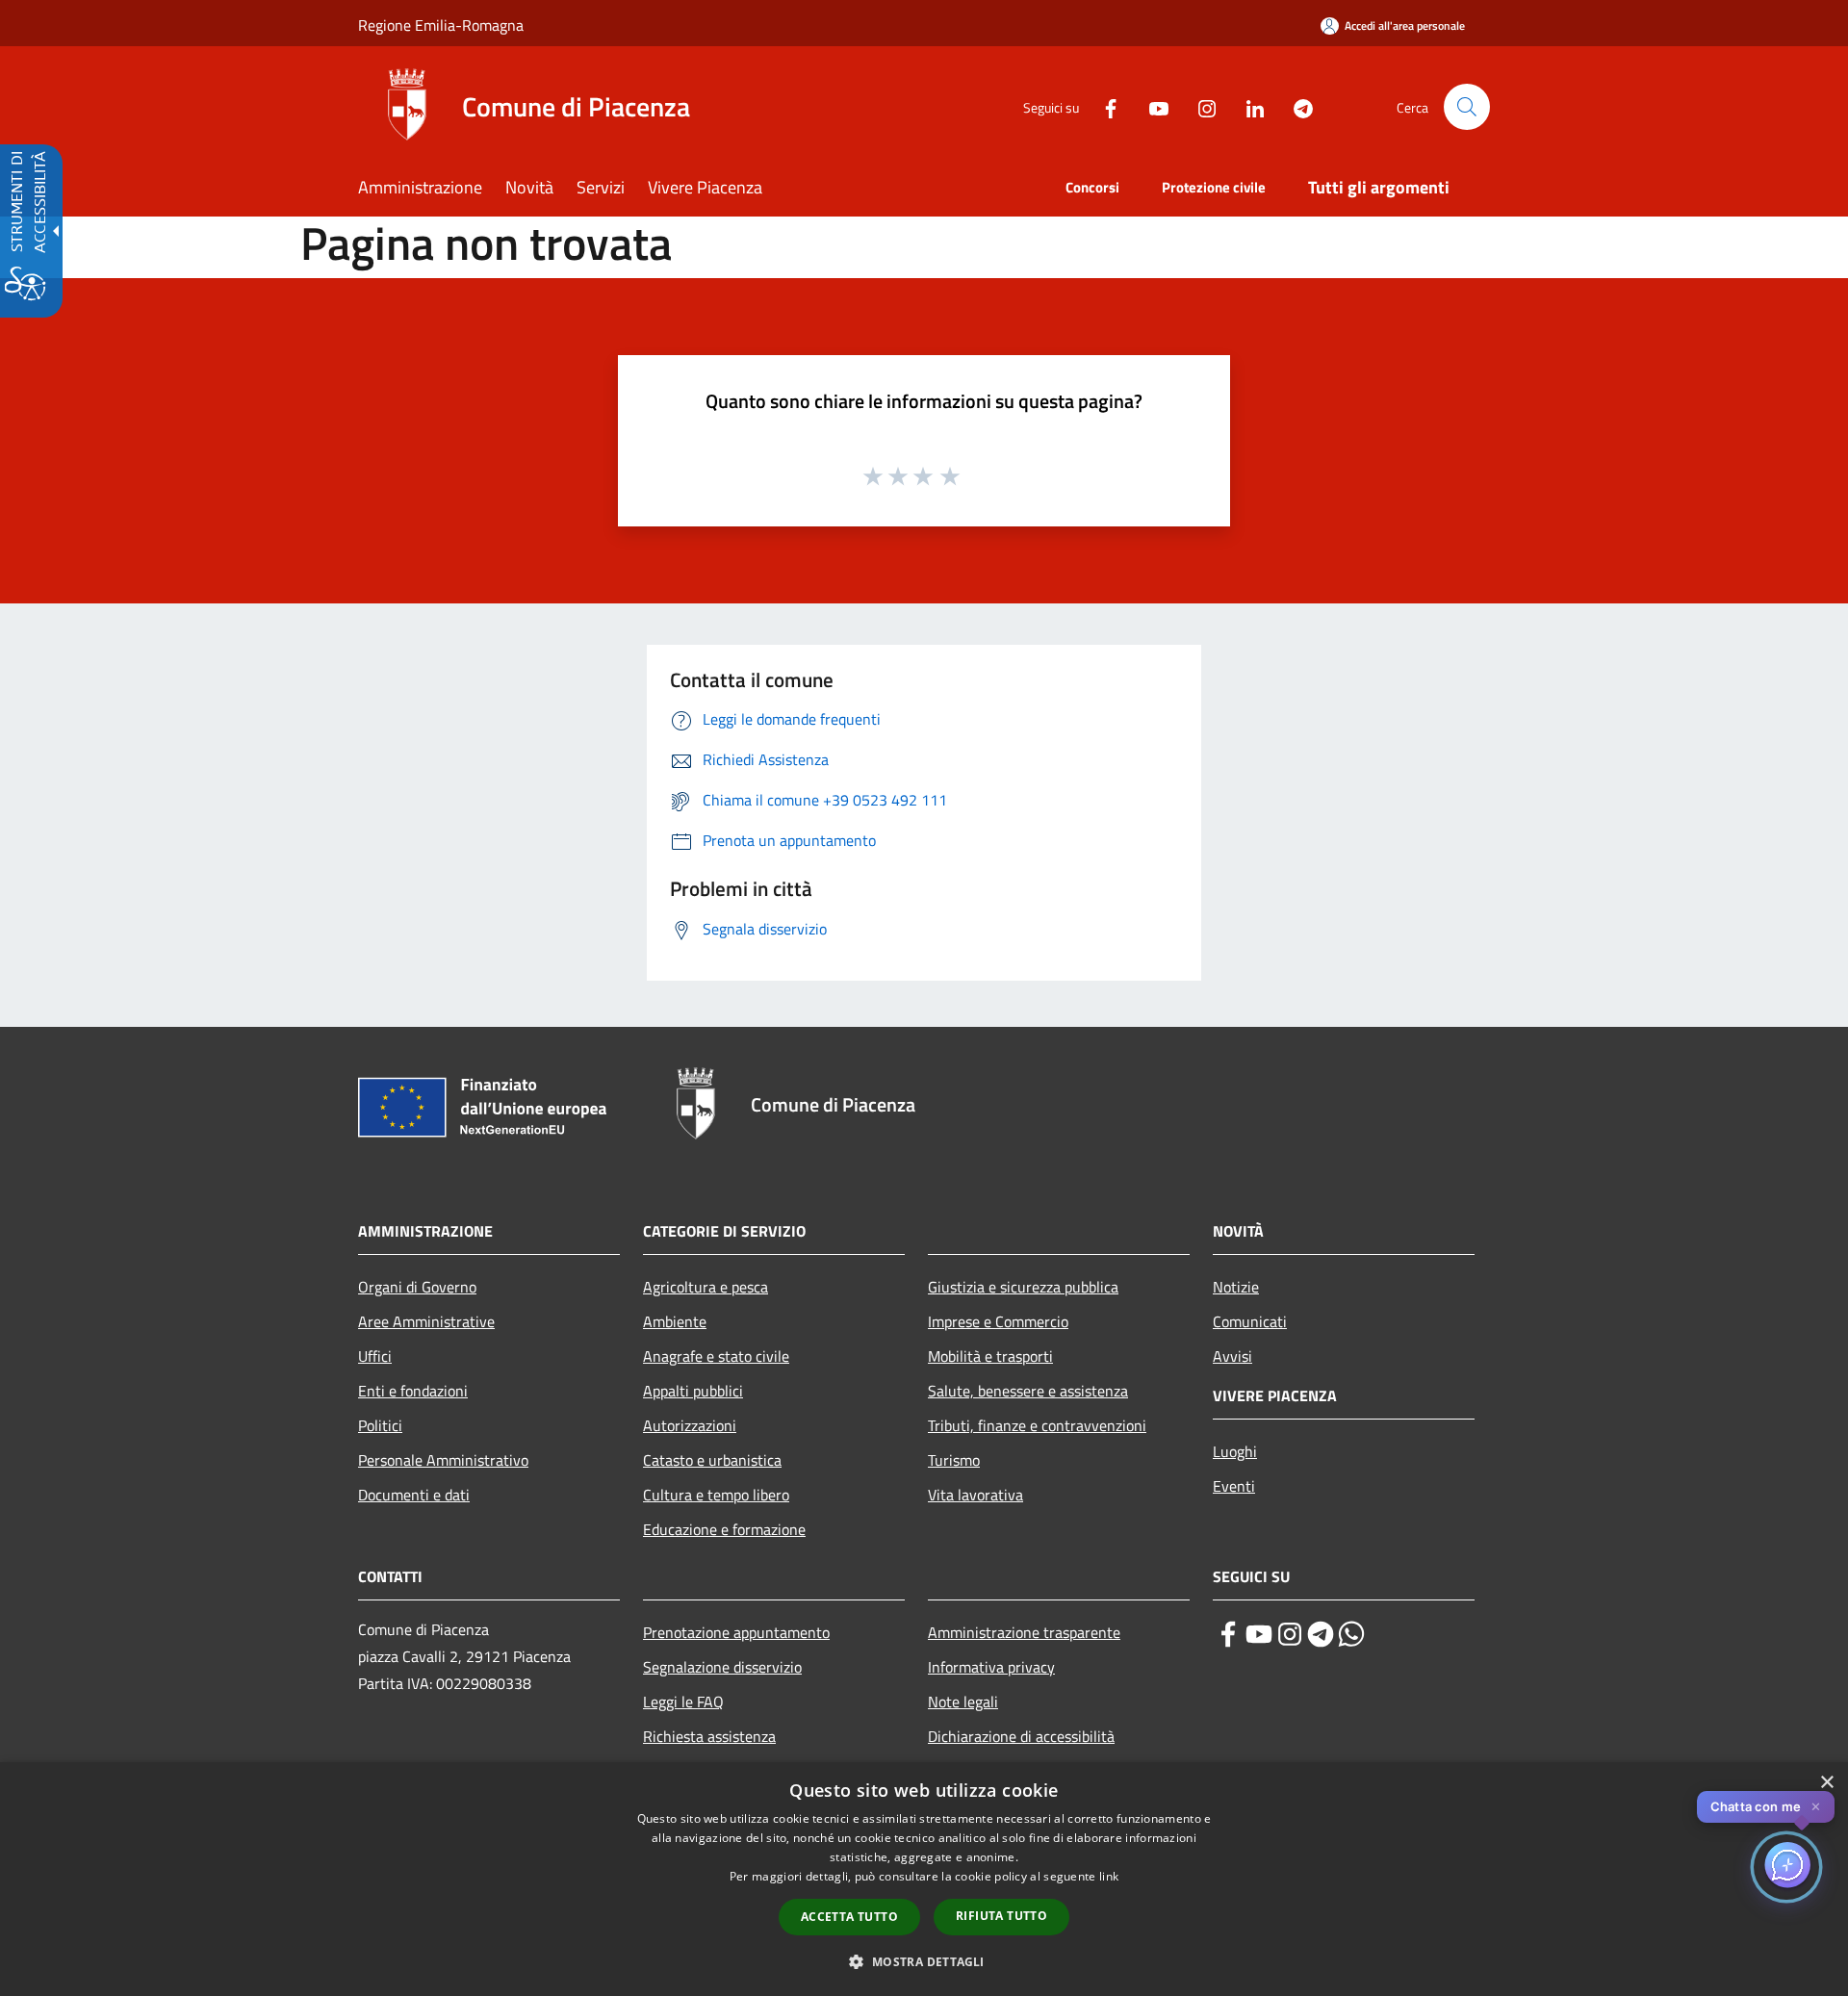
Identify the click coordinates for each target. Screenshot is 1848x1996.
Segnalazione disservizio (722, 1667)
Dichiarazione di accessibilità (1021, 1736)
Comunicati (1250, 1321)
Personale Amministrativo (443, 1460)
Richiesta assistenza (709, 1736)
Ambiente (675, 1321)
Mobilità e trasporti (990, 1356)
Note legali (963, 1702)
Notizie (1236, 1287)
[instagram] (1290, 1634)
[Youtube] (1151, 106)
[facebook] (1228, 1634)
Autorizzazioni (690, 1425)
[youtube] (1259, 1634)
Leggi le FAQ (683, 1702)
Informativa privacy (991, 1667)
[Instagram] (1199, 106)
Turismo (954, 1460)
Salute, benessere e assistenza (1028, 1391)
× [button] (1826, 1783)
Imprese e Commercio (998, 1321)
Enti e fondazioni (413, 1391)
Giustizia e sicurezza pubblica (1023, 1287)
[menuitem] (432, 189)
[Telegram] (1296, 106)
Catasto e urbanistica (712, 1460)
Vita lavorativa (975, 1495)
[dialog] (924, 1879)
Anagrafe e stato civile (716, 1356)
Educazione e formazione (724, 1529)
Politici (380, 1425)
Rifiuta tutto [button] (1001, 1916)
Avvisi (1232, 1356)
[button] (1467, 107)
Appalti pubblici (693, 1391)
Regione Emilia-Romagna (441, 25)
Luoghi (1235, 1451)
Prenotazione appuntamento (736, 1632)
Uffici (375, 1356)
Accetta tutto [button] (849, 1917)
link (1109, 1876)
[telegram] (1321, 1634)
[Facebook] (1103, 106)
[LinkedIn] (1247, 106)
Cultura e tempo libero (716, 1495)
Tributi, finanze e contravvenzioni (1037, 1425)
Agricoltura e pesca (706, 1287)
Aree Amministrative (426, 1321)
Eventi (1234, 1486)
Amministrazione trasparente (1024, 1632)
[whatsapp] (1351, 1634)
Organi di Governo (417, 1287)
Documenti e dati (414, 1495)
